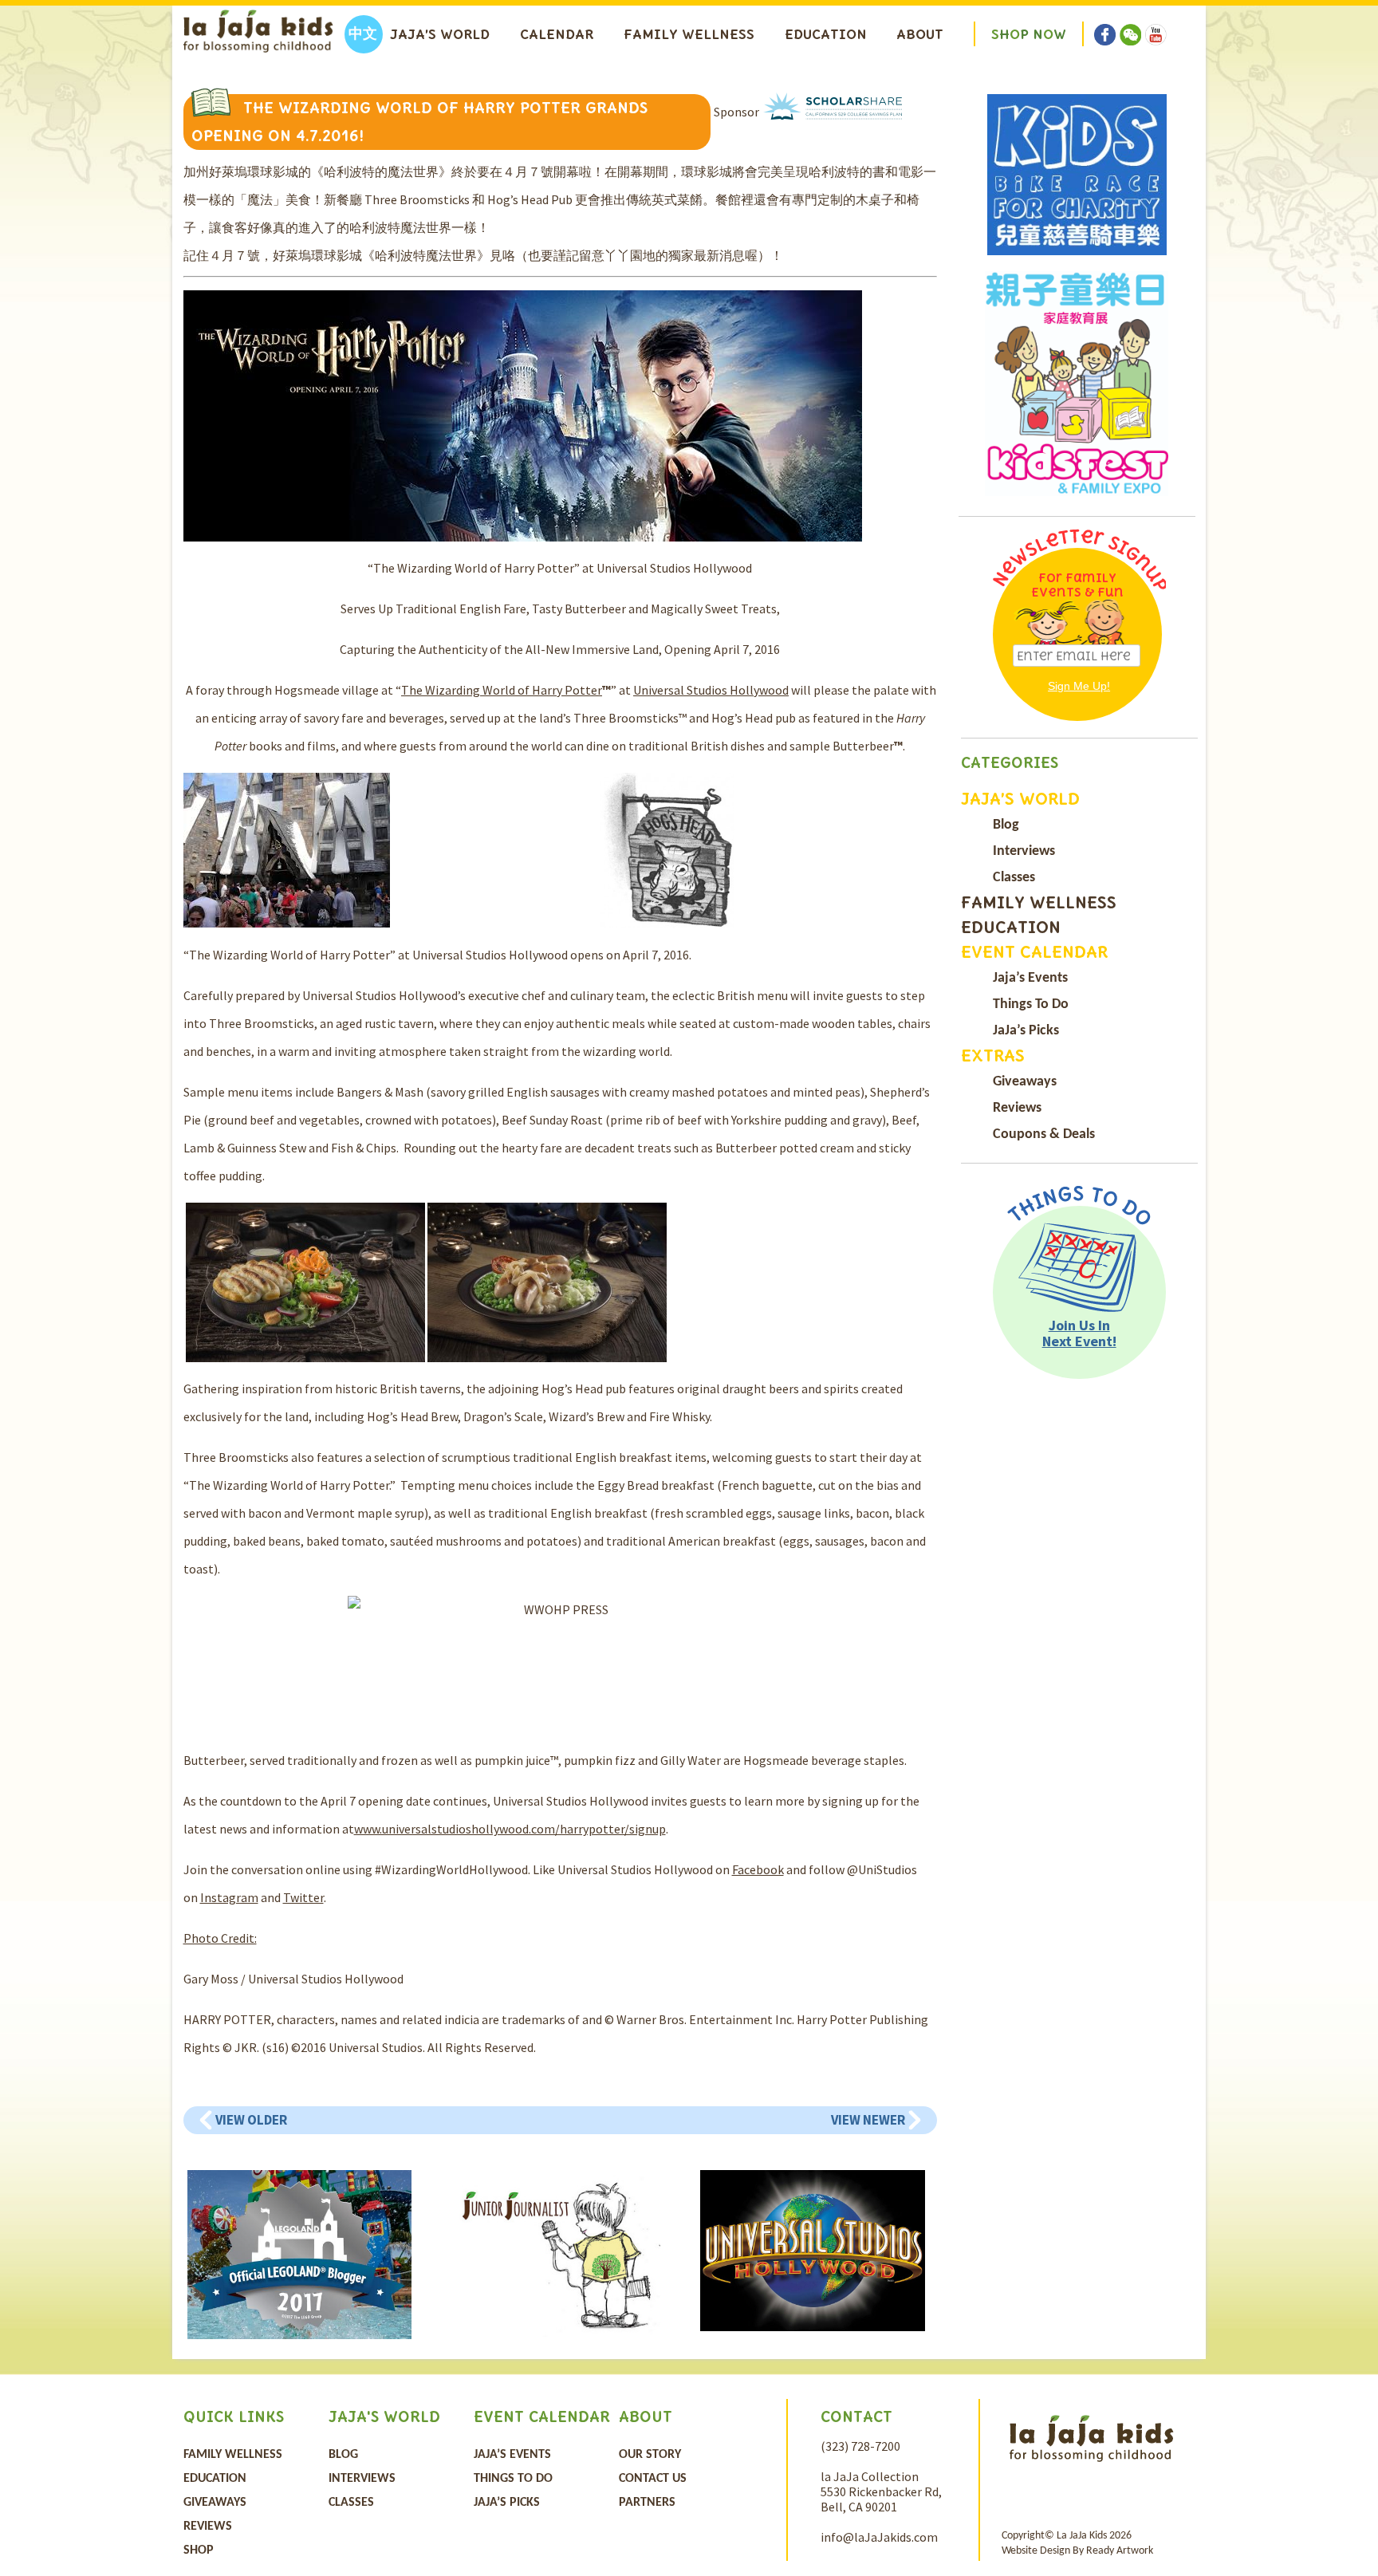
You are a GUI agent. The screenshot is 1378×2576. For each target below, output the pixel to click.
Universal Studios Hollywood (711, 690)
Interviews (1024, 851)
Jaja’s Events (1030, 978)
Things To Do (1031, 1004)
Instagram (229, 1897)
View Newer (868, 2120)
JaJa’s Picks (1026, 1031)
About (920, 34)
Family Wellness (689, 34)
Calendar (557, 34)
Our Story (650, 2455)
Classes (1014, 878)
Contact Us (653, 2479)
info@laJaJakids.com (879, 2537)
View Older (251, 2120)
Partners (647, 2503)
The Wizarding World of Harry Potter (502, 690)
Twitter (303, 1897)
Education (826, 34)
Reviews (1017, 1108)
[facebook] (1105, 24)
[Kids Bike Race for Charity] (1077, 175)
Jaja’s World (440, 34)
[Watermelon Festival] (1077, 384)
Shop (199, 2550)
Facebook (758, 1869)
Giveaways (1025, 1082)
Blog (1006, 825)
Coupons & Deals (1044, 1134)
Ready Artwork (1120, 2551)
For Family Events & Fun (1077, 585)
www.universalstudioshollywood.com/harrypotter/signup (510, 1829)
